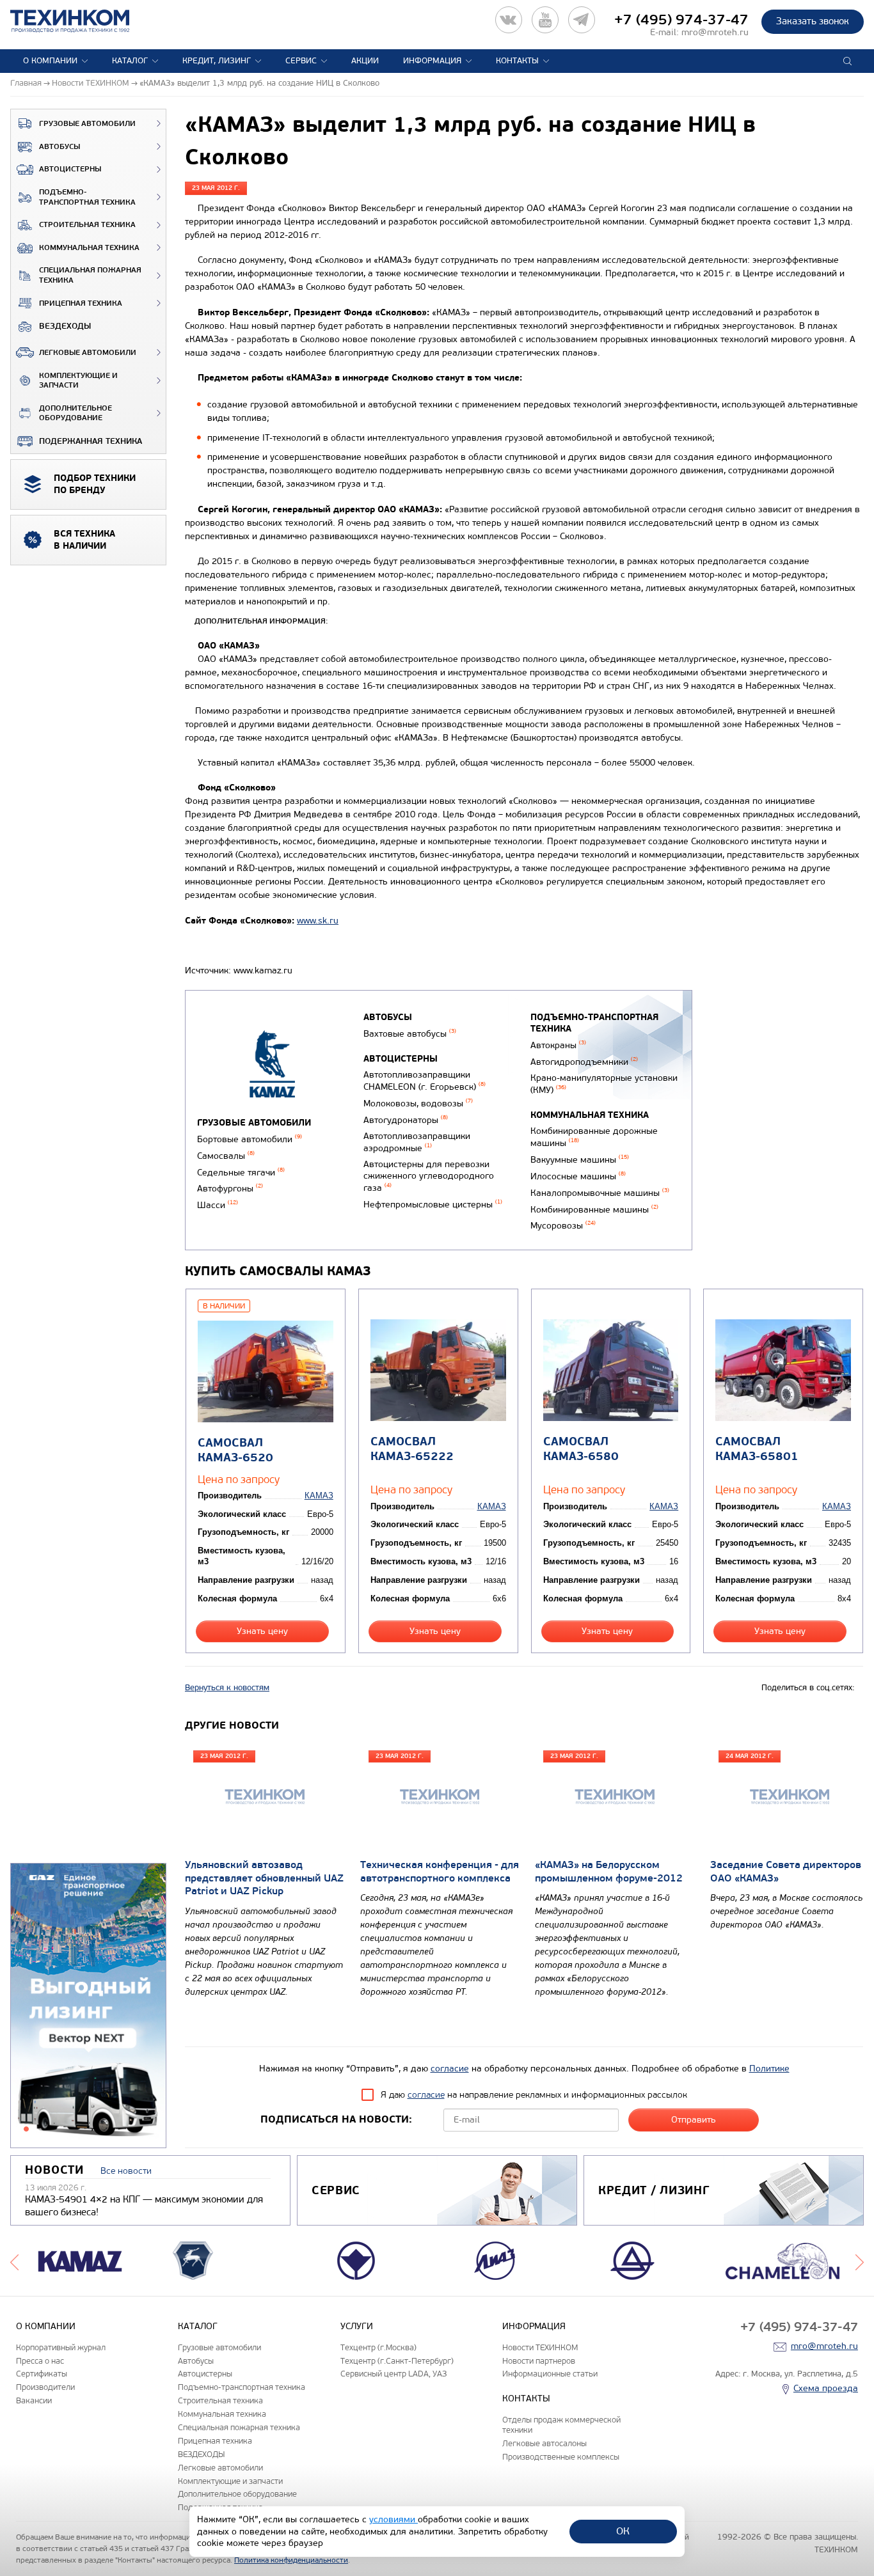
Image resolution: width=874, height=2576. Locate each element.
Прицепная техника (81, 303)
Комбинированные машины (594, 1210)
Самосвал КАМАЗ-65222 (412, 1449)
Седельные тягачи (241, 1173)
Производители (45, 2387)
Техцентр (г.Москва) (378, 2347)
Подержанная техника (91, 441)
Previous (14, 2261)
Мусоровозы (563, 1226)
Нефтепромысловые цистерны (433, 1205)
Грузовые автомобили (87, 124)
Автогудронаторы (406, 1120)
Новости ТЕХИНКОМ (540, 2347)
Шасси (218, 1205)
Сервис (301, 61)
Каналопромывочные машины (600, 1193)
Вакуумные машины (580, 1160)
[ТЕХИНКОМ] (83, 21)
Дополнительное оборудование (75, 413)
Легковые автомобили (88, 353)
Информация (432, 61)
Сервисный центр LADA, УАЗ (393, 2374)
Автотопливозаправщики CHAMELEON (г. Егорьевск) (425, 1081)
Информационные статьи (550, 2374)
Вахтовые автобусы (410, 1034)
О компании (50, 61)
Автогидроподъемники (584, 1062)
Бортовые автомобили (250, 1139)
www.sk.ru (318, 921)
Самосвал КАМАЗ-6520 (235, 1450)
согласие (450, 2069)
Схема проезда (826, 2388)
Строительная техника (87, 225)
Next (860, 2261)
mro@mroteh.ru (715, 32)
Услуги (357, 2326)
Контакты (517, 61)
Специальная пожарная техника (90, 275)
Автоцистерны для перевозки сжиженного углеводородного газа (429, 1176)
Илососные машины (578, 1176)
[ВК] (509, 20)
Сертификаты (42, 2374)
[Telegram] (582, 20)
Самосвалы (226, 1156)
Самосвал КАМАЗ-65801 (757, 1449)
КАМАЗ (319, 1496)
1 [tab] (26, 2129)
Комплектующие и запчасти (78, 381)
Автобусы (60, 147)
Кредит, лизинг (217, 61)
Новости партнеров (539, 2361)
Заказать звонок (813, 21)
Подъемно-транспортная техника (87, 197)
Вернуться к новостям (227, 1688)
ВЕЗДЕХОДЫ (65, 326)
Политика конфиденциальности (291, 2560)
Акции (365, 61)
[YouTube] (545, 20)
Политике (769, 2069)
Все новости (126, 2171)
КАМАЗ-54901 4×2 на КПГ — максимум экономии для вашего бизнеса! (144, 2206)
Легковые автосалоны (544, 2443)
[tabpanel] (88, 2006)
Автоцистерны (70, 169)
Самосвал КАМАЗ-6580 (581, 1449)
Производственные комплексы (561, 2457)
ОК (623, 2531)
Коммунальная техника (89, 248)
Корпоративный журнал (61, 2347)
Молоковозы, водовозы (418, 1103)
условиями (393, 2519)
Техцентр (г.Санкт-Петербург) (397, 2361)
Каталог (130, 61)
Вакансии (34, 2400)
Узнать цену (262, 1631)
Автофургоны (230, 1189)
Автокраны (558, 1045)
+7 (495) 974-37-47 (681, 20)
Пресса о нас (40, 2361)
